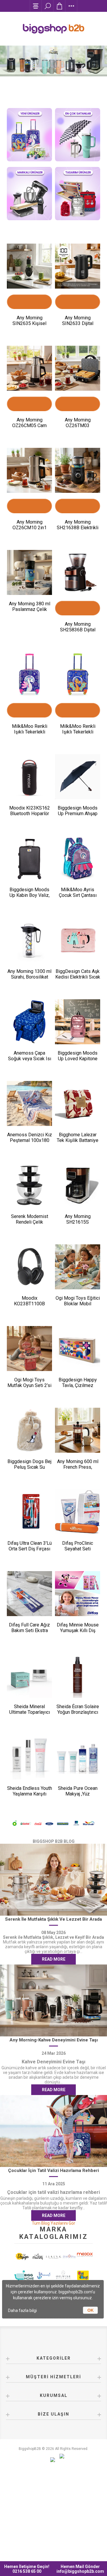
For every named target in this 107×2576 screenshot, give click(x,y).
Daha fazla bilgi (22, 2310)
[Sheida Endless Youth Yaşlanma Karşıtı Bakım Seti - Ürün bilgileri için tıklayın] (29, 1757)
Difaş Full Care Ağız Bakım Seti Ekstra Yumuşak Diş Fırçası (29, 1630)
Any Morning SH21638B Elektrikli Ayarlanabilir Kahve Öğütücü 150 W (78, 530)
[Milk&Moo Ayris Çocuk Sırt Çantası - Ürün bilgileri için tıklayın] (78, 858)
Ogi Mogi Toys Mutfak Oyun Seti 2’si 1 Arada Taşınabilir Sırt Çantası (29, 1388)
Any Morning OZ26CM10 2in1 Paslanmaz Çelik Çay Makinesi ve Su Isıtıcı (29, 530)
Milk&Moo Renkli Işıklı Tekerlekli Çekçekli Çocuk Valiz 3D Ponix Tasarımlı (78, 735)
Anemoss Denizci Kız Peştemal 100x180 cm (30, 1140)
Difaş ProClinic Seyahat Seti (78, 1546)
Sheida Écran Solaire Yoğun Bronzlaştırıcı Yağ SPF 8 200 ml (78, 1712)
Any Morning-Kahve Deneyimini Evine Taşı (54, 2040)
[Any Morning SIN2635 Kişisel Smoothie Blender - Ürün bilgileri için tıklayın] (29, 266)
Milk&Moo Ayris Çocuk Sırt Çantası (78, 892)
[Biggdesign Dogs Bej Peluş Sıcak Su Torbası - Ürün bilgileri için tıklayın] (29, 1430)
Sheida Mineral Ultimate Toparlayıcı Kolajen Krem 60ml (30, 1712)
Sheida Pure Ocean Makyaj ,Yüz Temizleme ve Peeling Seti (78, 1797)
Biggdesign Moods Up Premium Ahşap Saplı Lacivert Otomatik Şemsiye (78, 816)
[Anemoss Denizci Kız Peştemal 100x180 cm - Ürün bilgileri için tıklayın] (29, 1103)
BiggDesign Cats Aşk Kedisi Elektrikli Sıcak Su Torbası (78, 977)
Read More (54, 1959)
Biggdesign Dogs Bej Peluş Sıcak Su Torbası (29, 1467)
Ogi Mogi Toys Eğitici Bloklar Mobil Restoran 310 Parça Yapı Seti (78, 1306)
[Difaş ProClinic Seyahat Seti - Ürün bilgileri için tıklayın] (78, 1512)
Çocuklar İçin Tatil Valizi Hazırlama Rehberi (53, 2170)
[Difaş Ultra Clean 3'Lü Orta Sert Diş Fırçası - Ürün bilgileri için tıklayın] (29, 1512)
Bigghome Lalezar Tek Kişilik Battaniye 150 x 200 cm (78, 1140)
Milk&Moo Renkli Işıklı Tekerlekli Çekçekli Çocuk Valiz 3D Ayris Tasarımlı (29, 735)
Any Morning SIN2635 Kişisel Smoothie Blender (30, 323)
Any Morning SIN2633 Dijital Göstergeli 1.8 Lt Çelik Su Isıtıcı (78, 326)
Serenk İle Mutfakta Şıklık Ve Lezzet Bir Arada (53, 1919)
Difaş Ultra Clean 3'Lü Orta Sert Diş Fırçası (30, 1546)
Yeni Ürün (29, 313)
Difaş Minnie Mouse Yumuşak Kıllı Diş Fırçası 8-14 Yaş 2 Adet (78, 1633)
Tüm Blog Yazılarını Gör (53, 2223)
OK (91, 2310)
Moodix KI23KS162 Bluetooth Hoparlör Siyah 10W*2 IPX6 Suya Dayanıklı (30, 816)
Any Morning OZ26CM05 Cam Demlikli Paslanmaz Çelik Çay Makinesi (30, 428)
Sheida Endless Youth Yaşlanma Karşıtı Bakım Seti (30, 1794)
